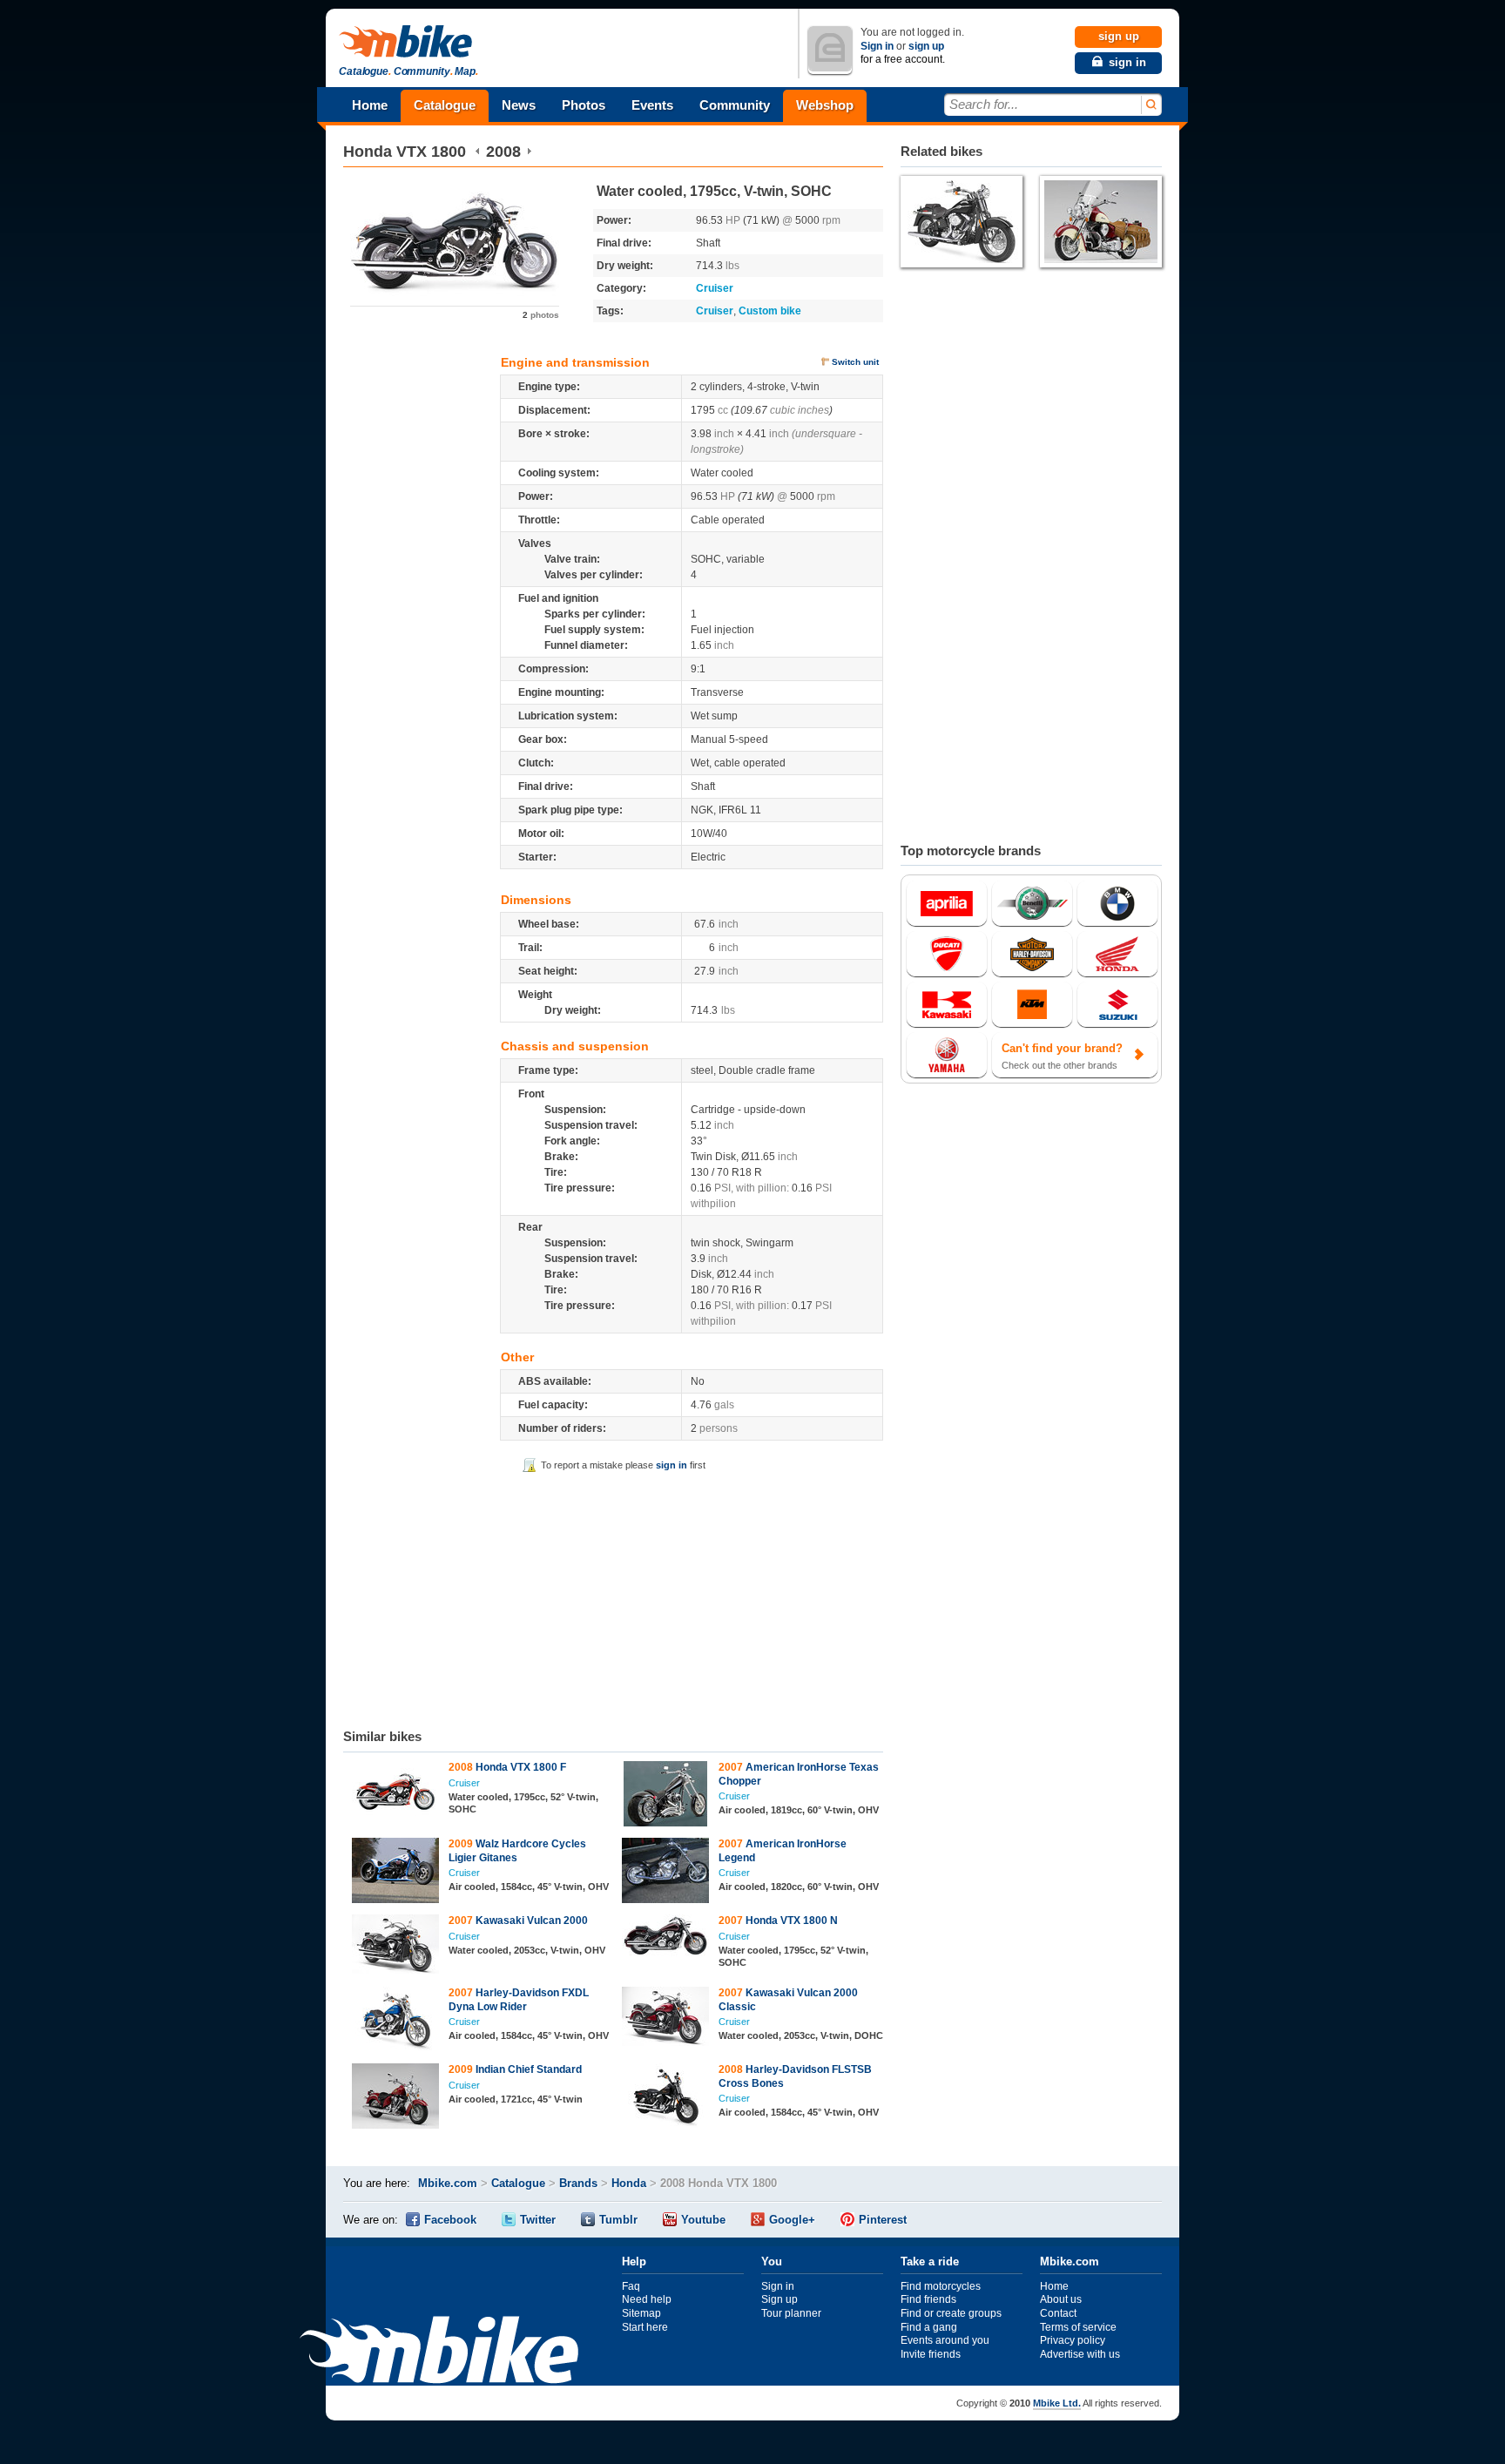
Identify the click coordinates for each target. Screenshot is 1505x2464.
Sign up (779, 2299)
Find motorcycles (941, 2286)
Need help (647, 2299)
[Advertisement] (613, 1597)
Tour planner (791, 2313)
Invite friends (931, 2354)
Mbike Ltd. (1057, 2403)
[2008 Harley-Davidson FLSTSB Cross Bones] (666, 2098)
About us (1061, 2299)
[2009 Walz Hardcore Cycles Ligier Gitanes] (396, 1873)
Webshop (825, 105)
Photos (584, 105)
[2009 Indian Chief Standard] (396, 2098)
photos (541, 315)
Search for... (984, 104)
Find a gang (929, 2327)
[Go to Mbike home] (408, 42)
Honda (368, 152)
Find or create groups (951, 2313)
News (519, 105)
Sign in (877, 46)
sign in (672, 1465)
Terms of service (1078, 2327)
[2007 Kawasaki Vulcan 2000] (396, 1946)
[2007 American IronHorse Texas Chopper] (666, 1796)
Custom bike (770, 311)
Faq (631, 2286)
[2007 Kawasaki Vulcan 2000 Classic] (666, 2018)
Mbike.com (448, 2183)
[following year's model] (529, 152)
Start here (645, 2327)
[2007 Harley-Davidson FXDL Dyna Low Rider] (396, 2022)
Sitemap (641, 2313)
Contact (1058, 2313)
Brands (578, 2183)
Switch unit (855, 362)
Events (652, 105)
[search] (1150, 105)
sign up (926, 46)
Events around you (945, 2340)
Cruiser (715, 288)
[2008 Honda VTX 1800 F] (396, 1791)
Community (735, 105)
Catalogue (445, 105)
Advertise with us (1080, 2354)
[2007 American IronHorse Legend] (666, 1873)
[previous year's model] (478, 152)
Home (370, 105)
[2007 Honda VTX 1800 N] (666, 1937)
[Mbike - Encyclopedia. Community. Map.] (439, 2352)
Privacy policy (1073, 2340)
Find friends (928, 2299)
